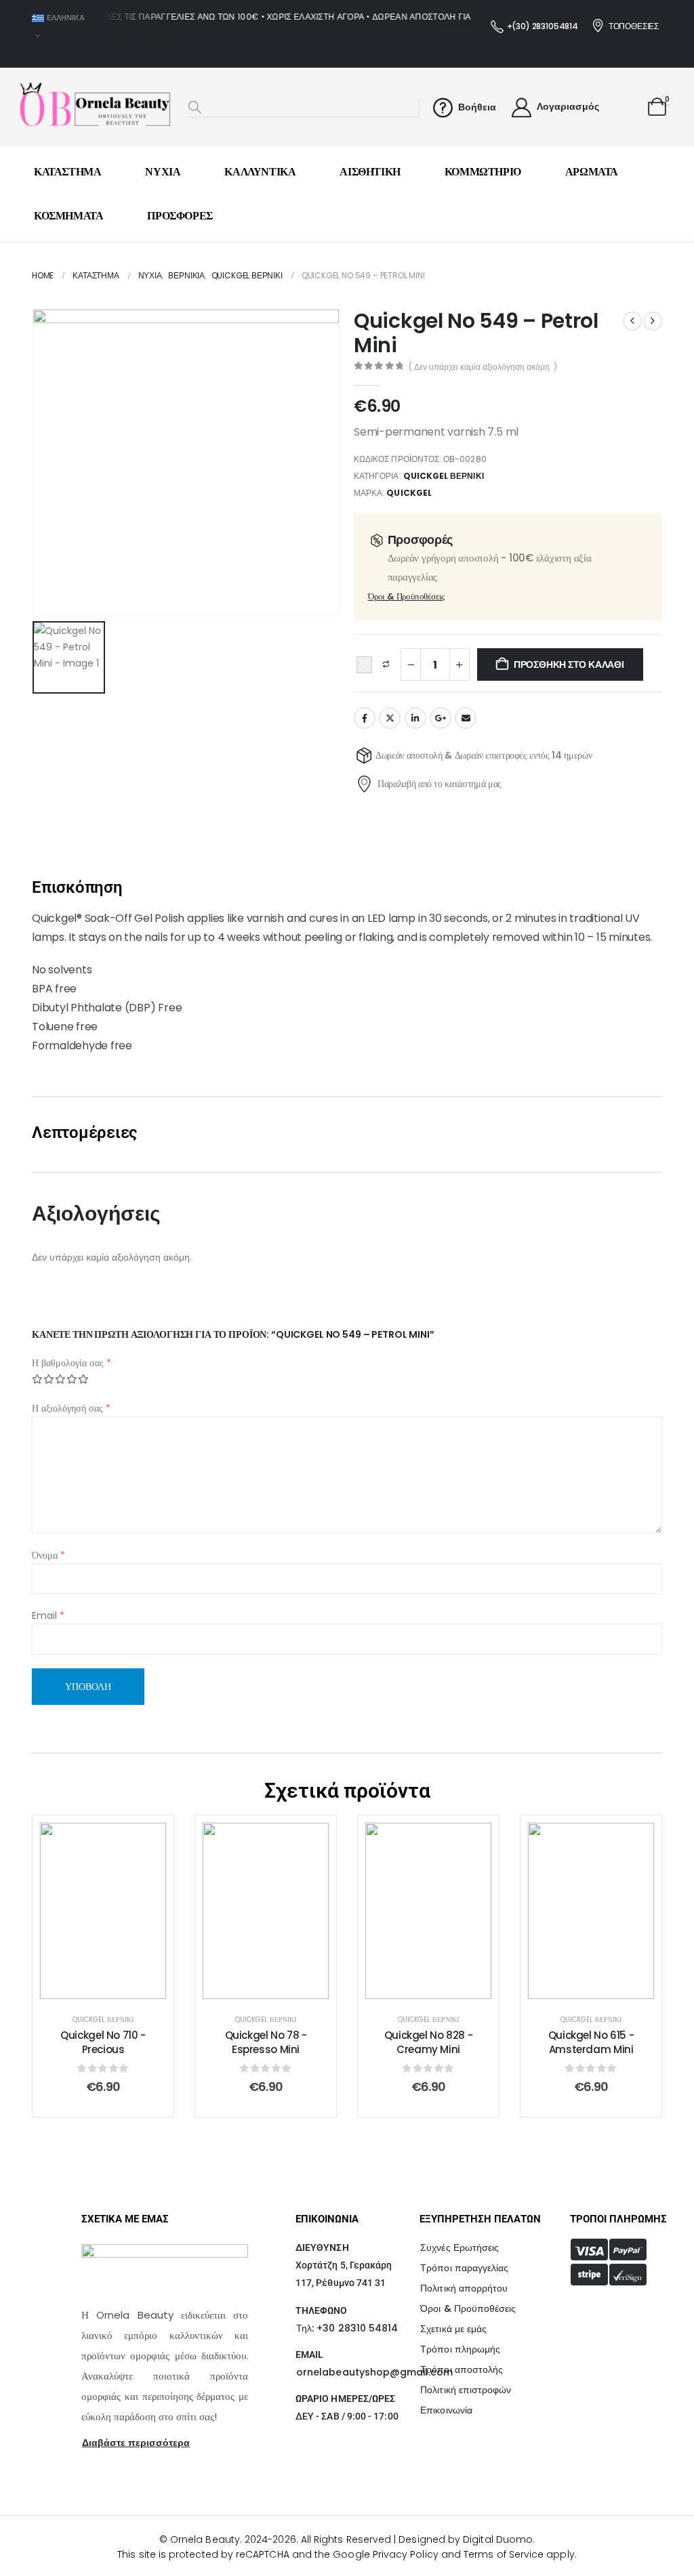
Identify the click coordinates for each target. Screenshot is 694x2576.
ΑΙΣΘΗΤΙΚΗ (370, 172)
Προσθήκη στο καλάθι (569, 664)
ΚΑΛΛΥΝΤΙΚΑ (260, 172)
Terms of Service (504, 2554)
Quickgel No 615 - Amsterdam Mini (429, 2042)
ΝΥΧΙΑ (163, 172)
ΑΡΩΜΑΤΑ (592, 172)
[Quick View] (103, 1846)
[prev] (632, 321)
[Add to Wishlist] (364, 665)
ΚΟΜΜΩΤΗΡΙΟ (483, 172)
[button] (195, 108)
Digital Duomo (498, 2539)
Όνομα (48, 1555)
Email (466, 718)
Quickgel (409, 493)
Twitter (390, 718)
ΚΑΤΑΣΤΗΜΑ (67, 172)
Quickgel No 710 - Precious (591, 2042)
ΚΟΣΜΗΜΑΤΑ (68, 216)
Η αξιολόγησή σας (71, 1408)
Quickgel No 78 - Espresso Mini (103, 2042)
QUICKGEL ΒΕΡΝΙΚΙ (444, 476)
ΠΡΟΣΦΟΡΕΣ (180, 216)
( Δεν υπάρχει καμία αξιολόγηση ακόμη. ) (483, 367)
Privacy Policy (406, 2554)
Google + (441, 718)
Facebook (365, 718)
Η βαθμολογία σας (72, 1363)
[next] (653, 321)
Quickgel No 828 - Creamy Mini (266, 2042)
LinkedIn (415, 718)
